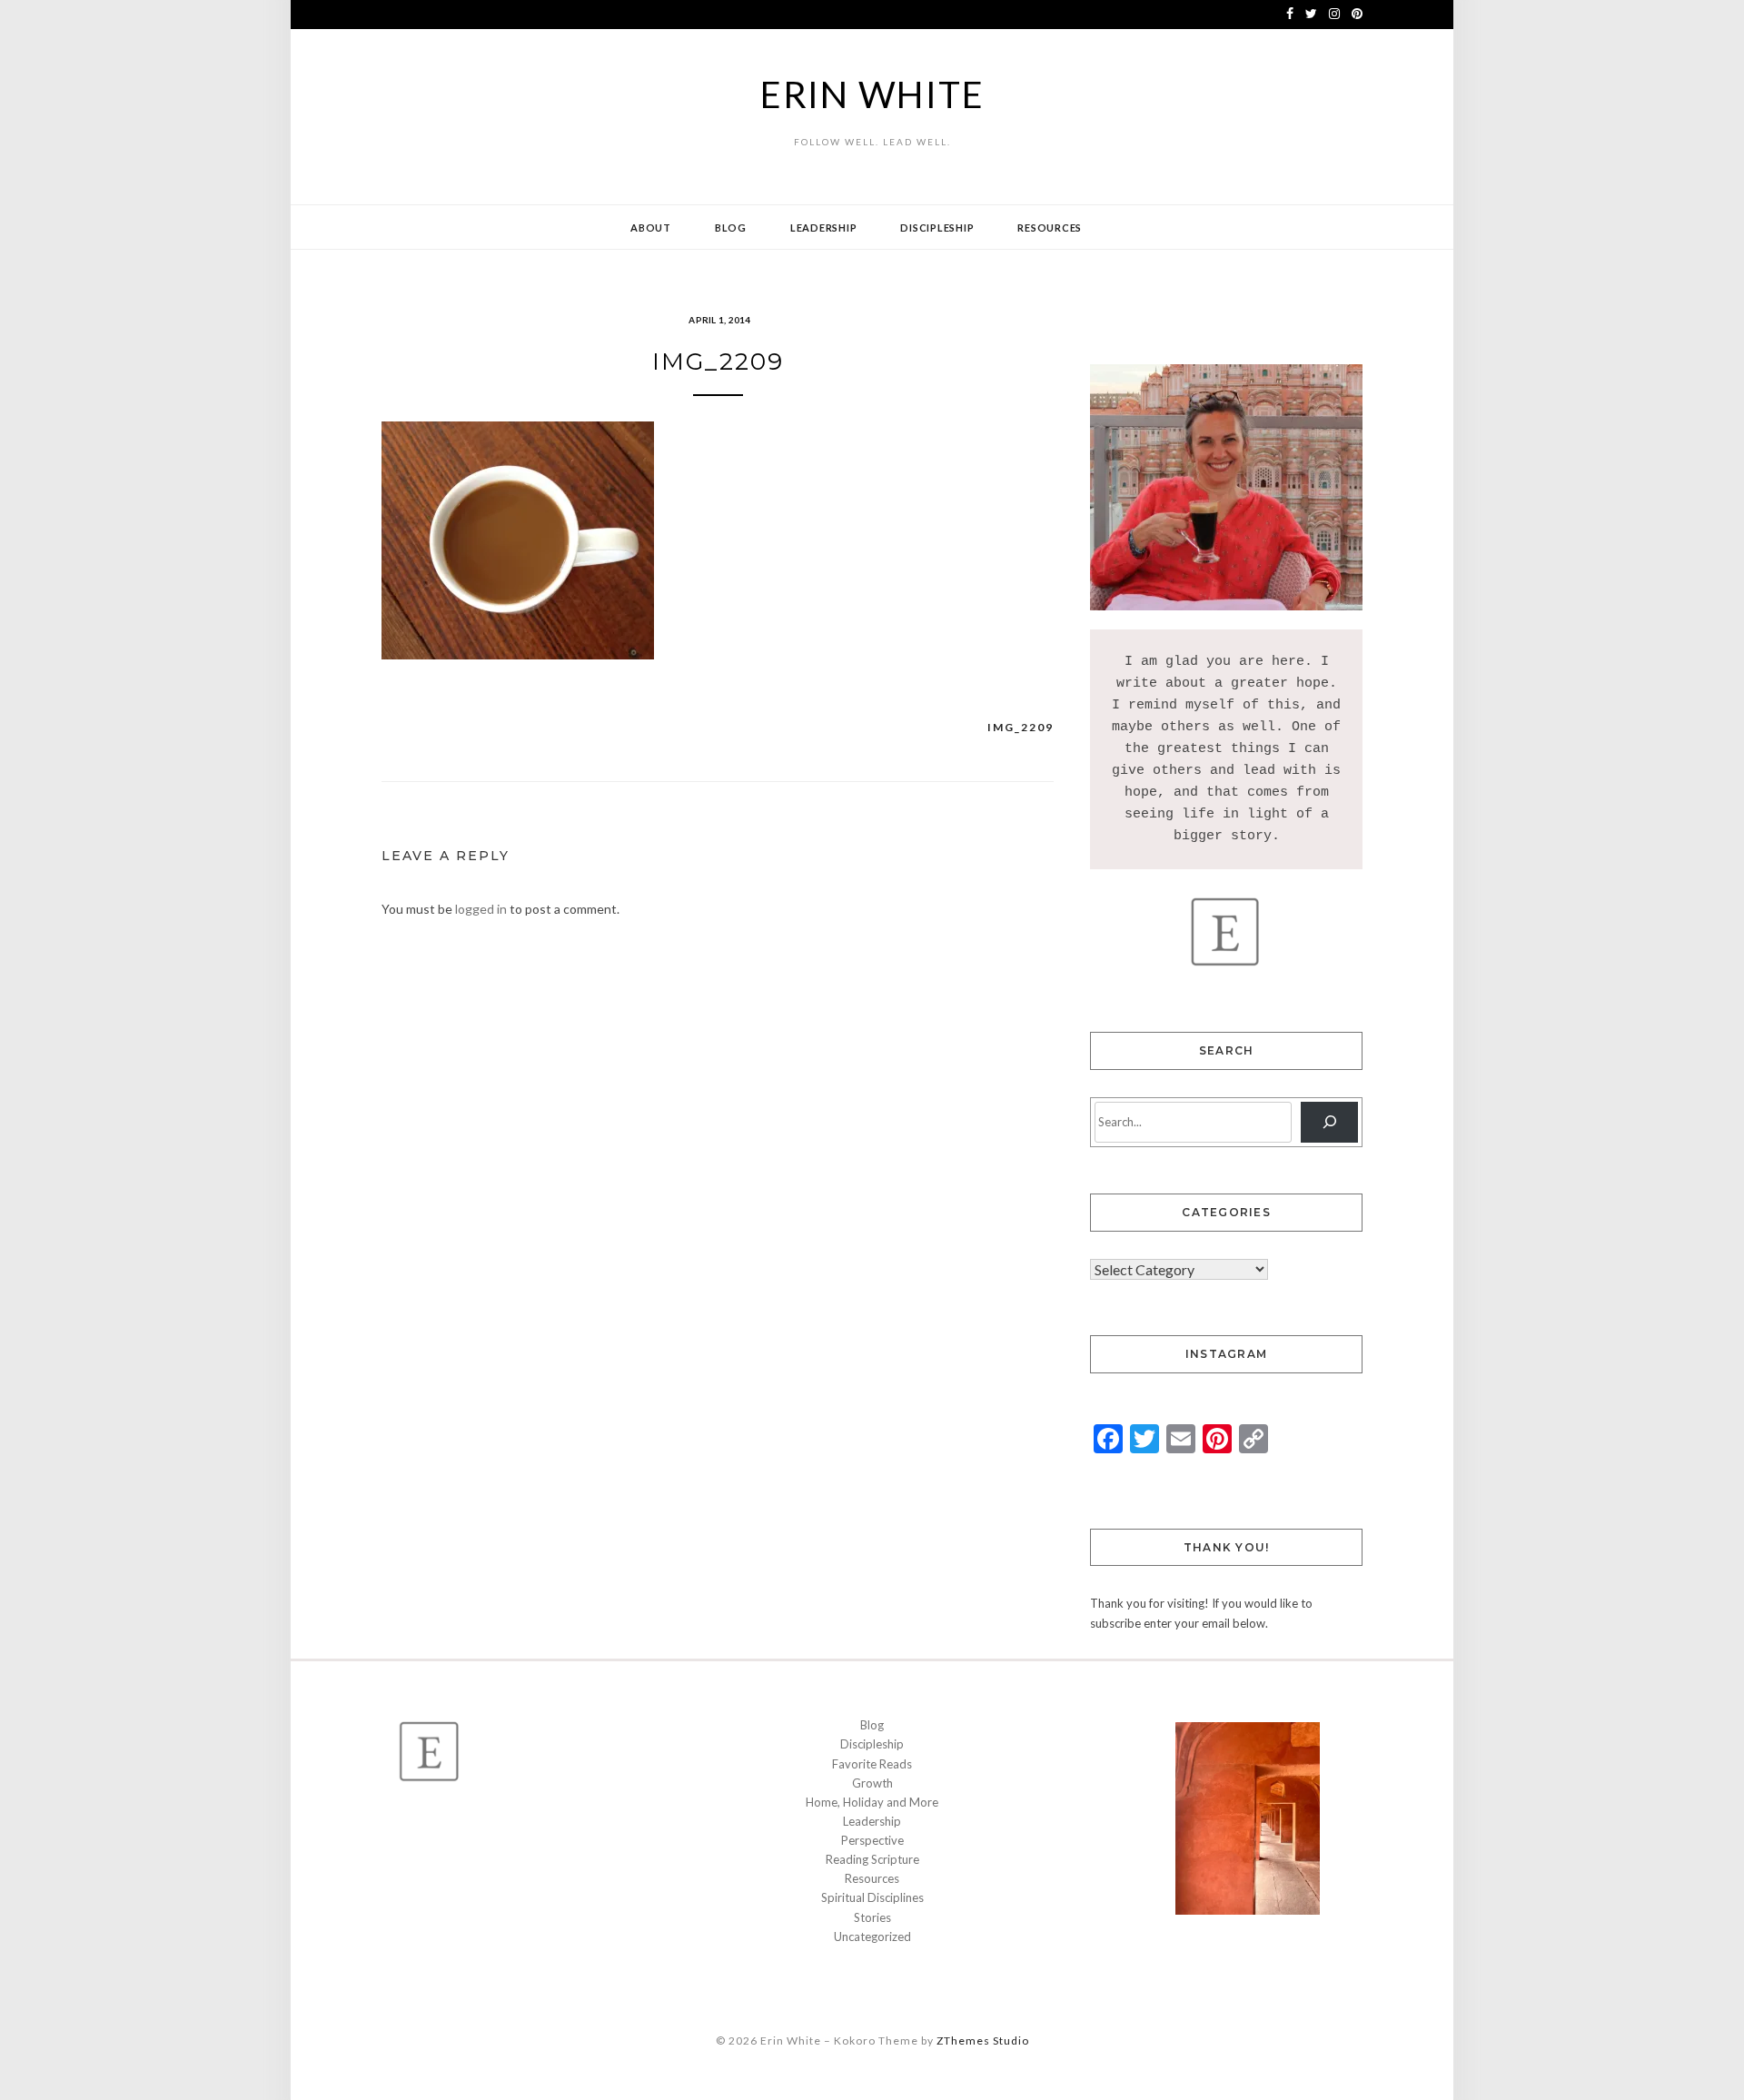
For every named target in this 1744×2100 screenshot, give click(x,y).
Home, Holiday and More (872, 1802)
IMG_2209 (1021, 727)
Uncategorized (872, 1937)
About (651, 228)
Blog (731, 228)
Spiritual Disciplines (872, 1897)
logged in (481, 909)
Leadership (824, 228)
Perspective (872, 1840)
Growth (872, 1783)
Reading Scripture (872, 1859)
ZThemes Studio (983, 2041)
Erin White (872, 94)
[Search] (1329, 1122)
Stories (872, 1917)
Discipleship (937, 228)
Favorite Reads (872, 1764)
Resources (1050, 228)
